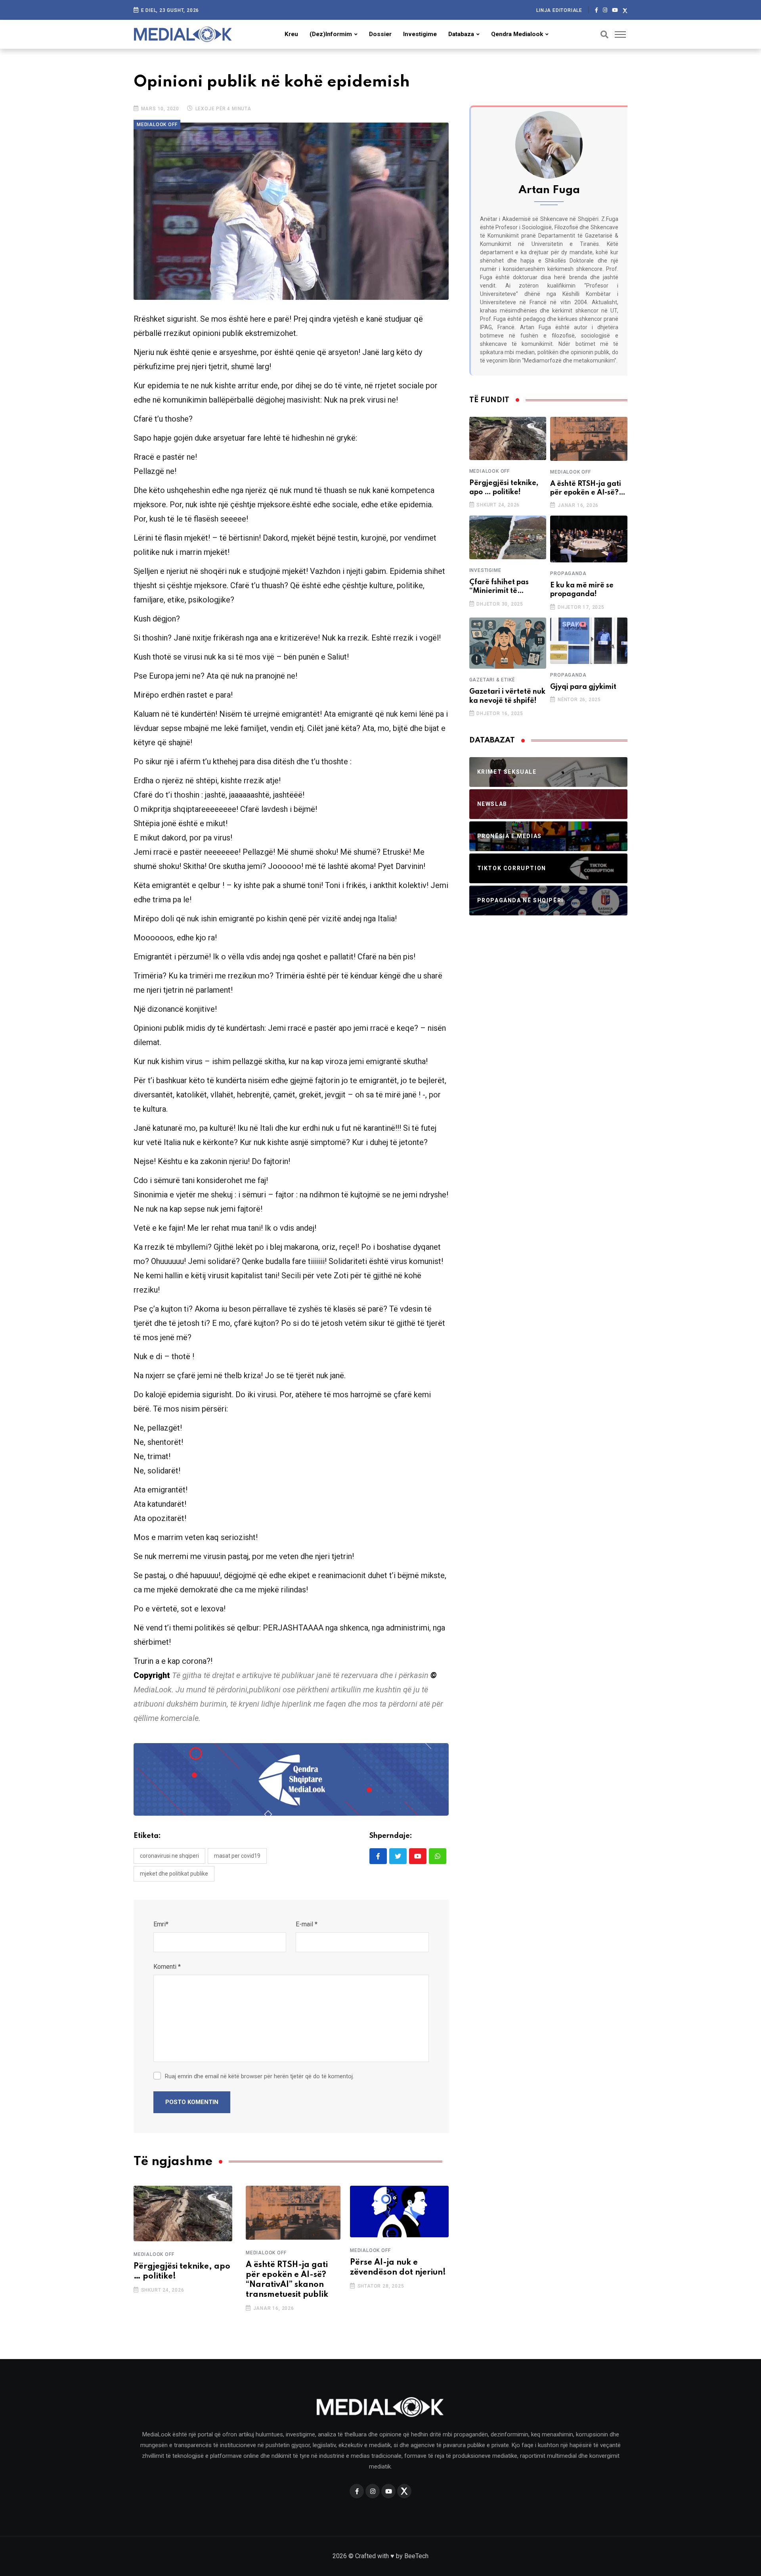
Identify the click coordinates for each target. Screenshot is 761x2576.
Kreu (291, 34)
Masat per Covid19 (237, 1856)
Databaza (461, 34)
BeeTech (416, 2556)
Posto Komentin (192, 2102)
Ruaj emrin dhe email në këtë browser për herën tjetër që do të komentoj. (259, 2076)
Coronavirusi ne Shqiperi (169, 1856)
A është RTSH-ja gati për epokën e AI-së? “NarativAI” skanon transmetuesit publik (586, 489)
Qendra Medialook (517, 34)
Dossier (380, 34)
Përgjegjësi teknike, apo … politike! (504, 487)
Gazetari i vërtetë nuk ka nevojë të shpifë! (507, 696)
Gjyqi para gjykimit (583, 687)
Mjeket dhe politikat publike (174, 1874)
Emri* (161, 1924)
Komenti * (167, 1967)
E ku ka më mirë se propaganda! (582, 590)
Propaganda (568, 574)
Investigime (420, 34)
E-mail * (307, 1924)
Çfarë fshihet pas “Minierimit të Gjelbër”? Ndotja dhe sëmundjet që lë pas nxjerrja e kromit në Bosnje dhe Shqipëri (507, 587)
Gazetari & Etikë (492, 680)
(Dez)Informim (331, 34)
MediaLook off (154, 2254)
